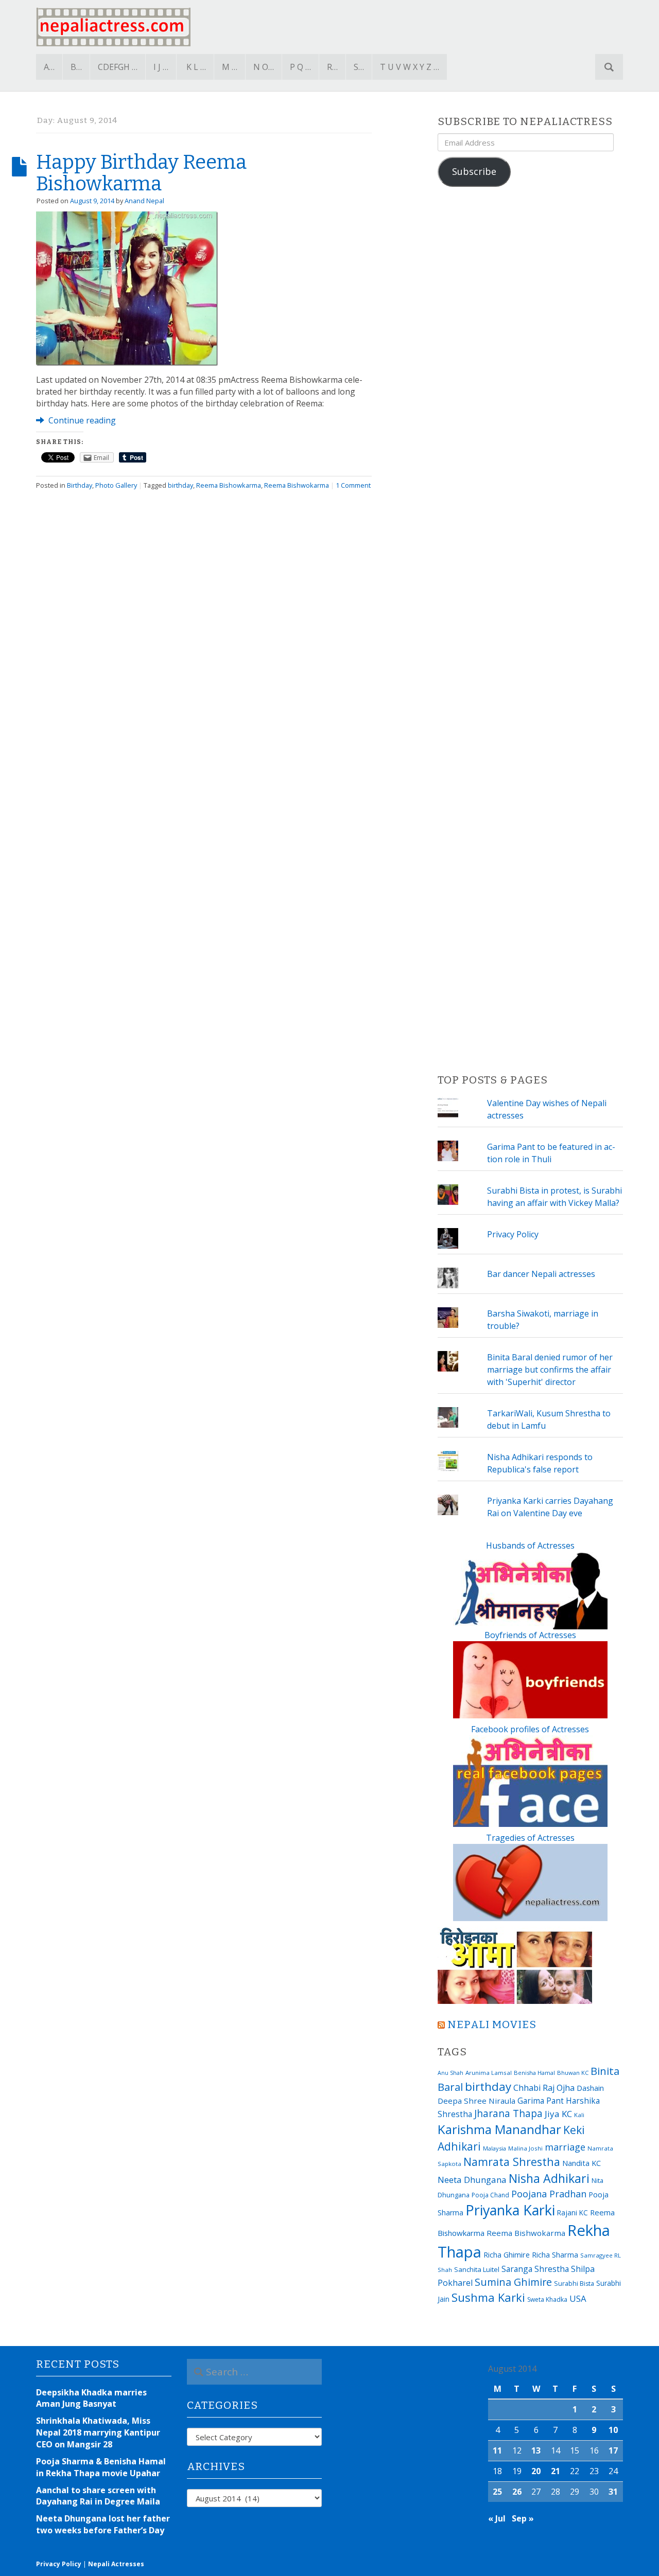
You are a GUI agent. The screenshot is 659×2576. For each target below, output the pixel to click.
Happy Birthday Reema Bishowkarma (141, 173)
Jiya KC (558, 2114)
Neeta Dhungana (472, 2180)
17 (613, 2450)
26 (517, 2492)
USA (578, 2298)
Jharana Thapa (508, 2113)
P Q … (300, 67)
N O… (264, 67)
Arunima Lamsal (489, 2073)
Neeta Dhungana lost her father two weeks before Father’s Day (103, 2524)
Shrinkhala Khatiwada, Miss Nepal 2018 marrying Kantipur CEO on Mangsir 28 (98, 2432)
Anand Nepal (144, 201)
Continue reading (81, 420)
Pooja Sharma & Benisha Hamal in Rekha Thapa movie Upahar (101, 2467)
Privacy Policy (513, 1234)
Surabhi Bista (574, 2284)
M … (230, 67)
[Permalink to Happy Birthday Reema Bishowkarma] (127, 288)
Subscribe (474, 171)
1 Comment (353, 485)
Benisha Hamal (534, 2073)
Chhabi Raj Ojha (544, 2088)
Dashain (590, 2088)
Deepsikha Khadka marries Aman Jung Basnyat (91, 2398)
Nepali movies (492, 2025)
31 (613, 2492)
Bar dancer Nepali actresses (541, 1274)
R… (332, 67)
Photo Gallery (116, 485)
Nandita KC (582, 2163)
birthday (180, 485)
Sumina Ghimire (513, 2282)
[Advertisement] (530, 631)
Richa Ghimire (507, 2254)
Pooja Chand (490, 2195)
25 (497, 2492)
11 (497, 2450)
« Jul (497, 2518)
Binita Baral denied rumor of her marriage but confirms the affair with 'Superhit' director (550, 1370)
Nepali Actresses (116, 2564)
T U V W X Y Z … (410, 67)
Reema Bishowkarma (229, 485)
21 (556, 2471)
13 (536, 2450)
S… (359, 67)
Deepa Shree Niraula (476, 2101)
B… (76, 67)
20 (536, 2471)
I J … (161, 67)
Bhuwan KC (573, 2073)
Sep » (523, 2518)
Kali (579, 2115)
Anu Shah (450, 2073)
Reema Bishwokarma (297, 485)
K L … (196, 67)
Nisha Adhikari (549, 2178)
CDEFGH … (118, 67)
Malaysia (495, 2148)
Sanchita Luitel (477, 2269)
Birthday (80, 485)
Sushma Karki (488, 2297)
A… (49, 67)
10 (613, 2430)
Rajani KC (573, 2213)
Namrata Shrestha (512, 2162)
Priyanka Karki (510, 2210)
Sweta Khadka (547, 2299)
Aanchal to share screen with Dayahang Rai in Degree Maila (98, 2496)
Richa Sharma (555, 2254)
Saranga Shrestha (535, 2269)
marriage (565, 2147)
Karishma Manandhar (499, 2129)
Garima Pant (541, 2101)
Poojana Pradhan (549, 2194)
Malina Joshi (525, 2148)
